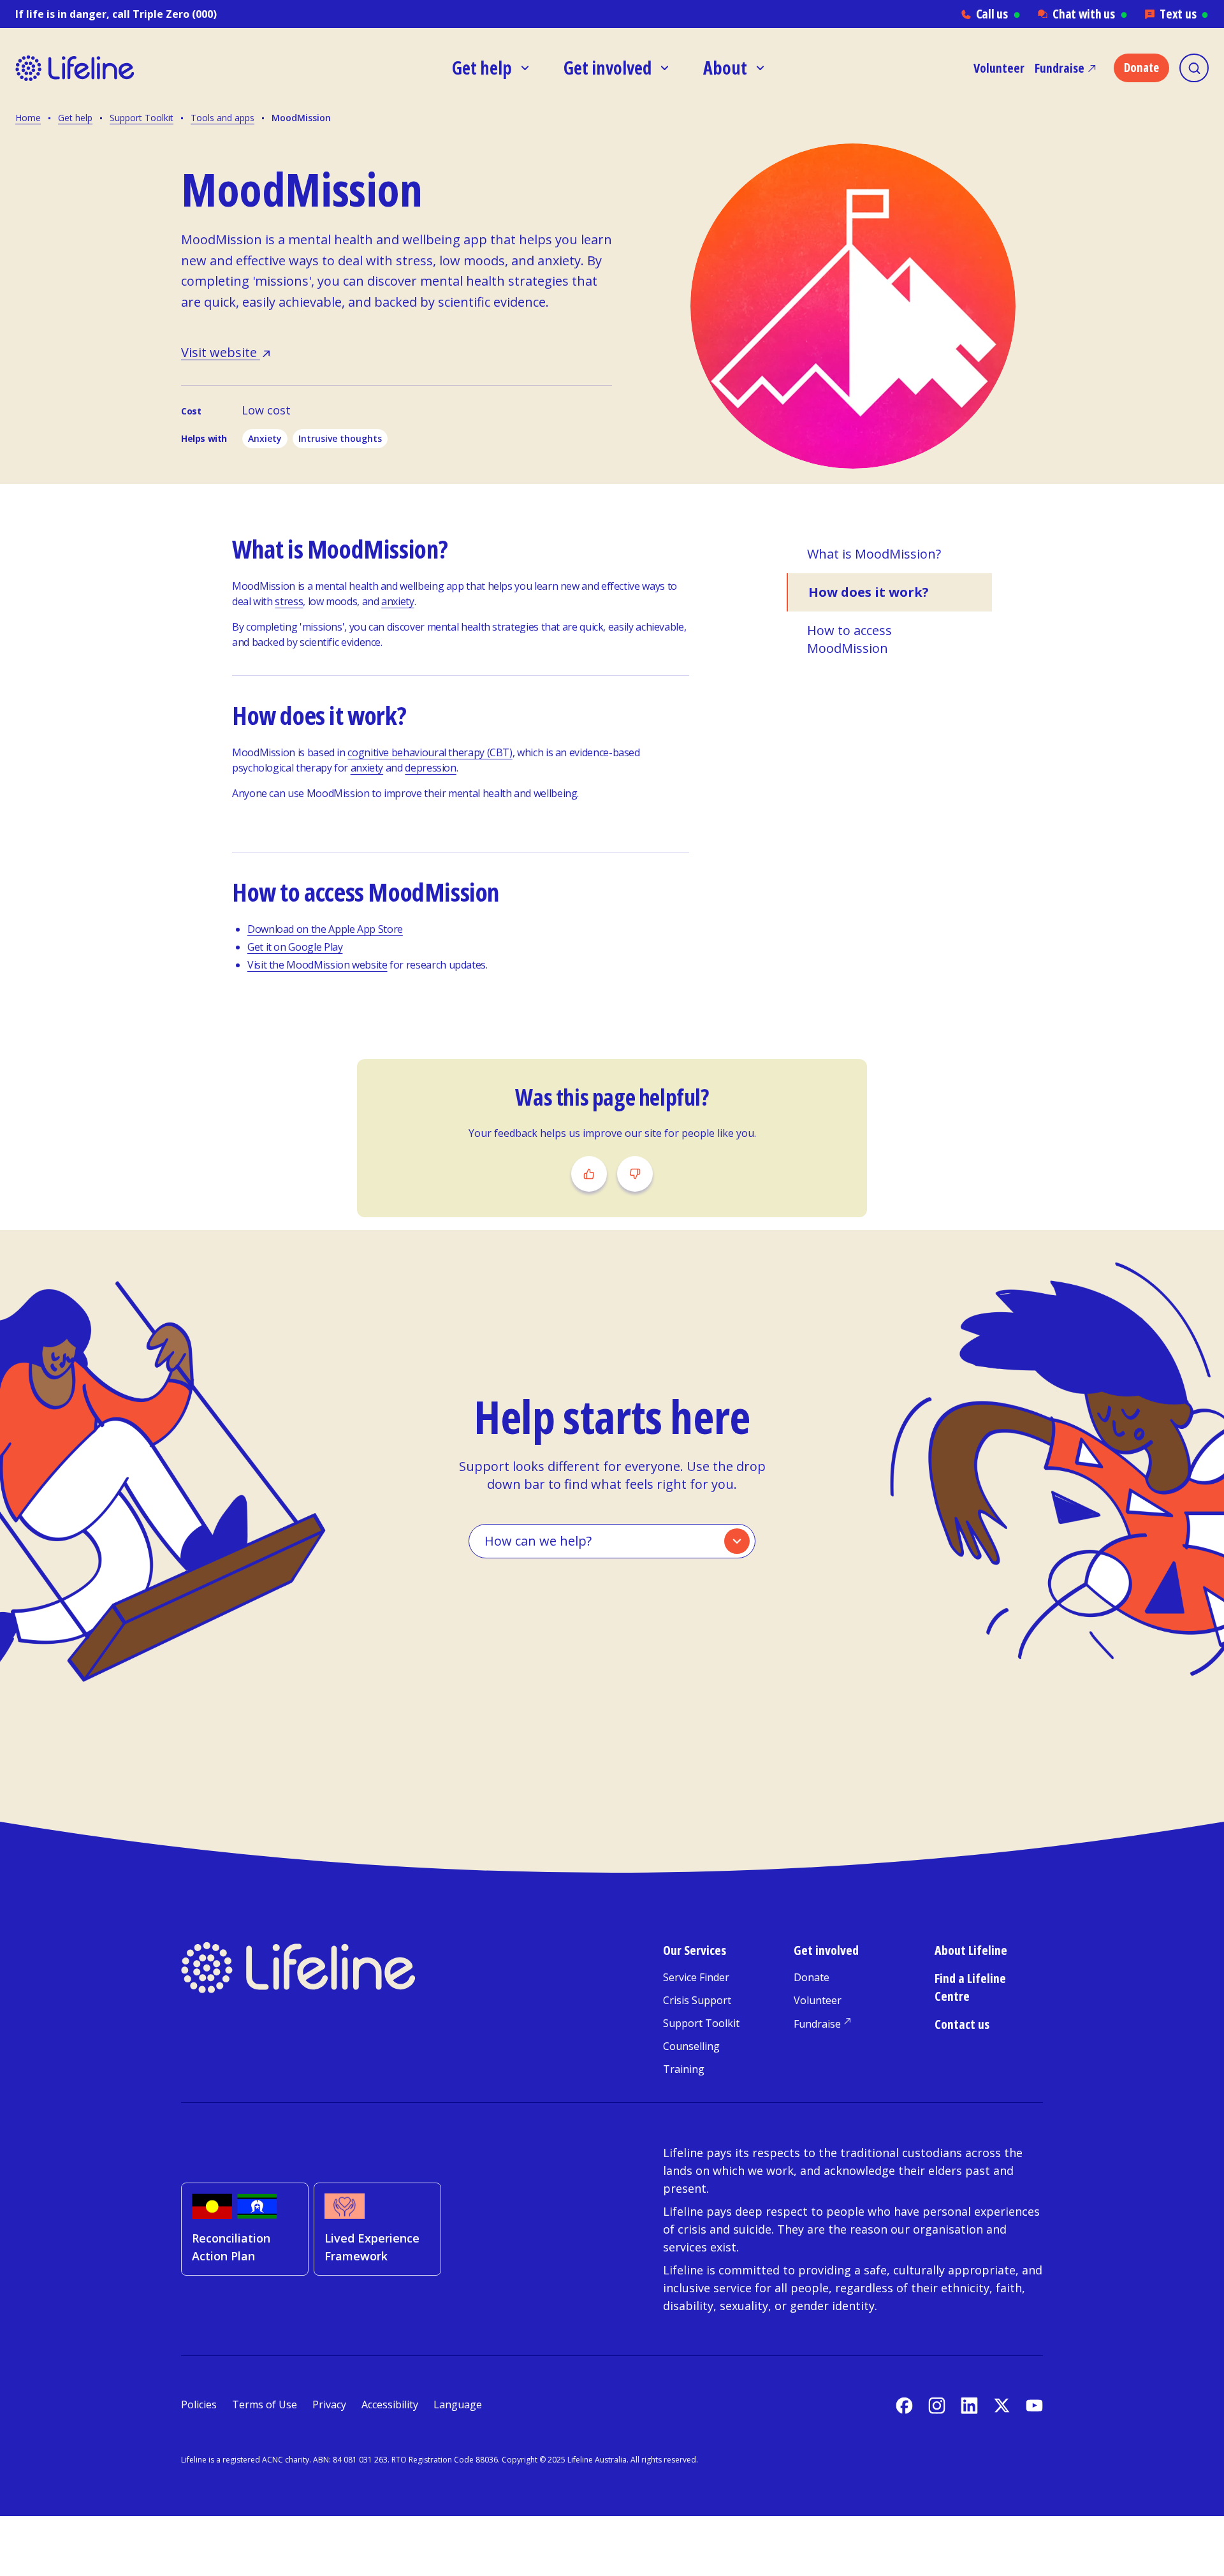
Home (28, 118)
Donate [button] (1141, 68)
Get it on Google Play (295, 947)
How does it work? (869, 592)
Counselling (691, 2046)
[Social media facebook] (904, 2405)
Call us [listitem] (998, 14)
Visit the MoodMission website (317, 965)
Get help (75, 118)
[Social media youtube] (1034, 2405)
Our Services (695, 1950)
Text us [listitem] (1184, 14)
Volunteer (999, 68)
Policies (199, 2404)
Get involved (826, 1950)
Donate (812, 1977)
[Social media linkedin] (969, 2405)
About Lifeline (971, 1950)
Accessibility (390, 2404)
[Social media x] (1002, 2405)
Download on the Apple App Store (325, 929)
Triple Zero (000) (175, 14)
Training (684, 2069)
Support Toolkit (142, 118)
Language (458, 2404)
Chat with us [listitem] (1090, 14)
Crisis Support (697, 2000)
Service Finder (696, 1977)
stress (289, 601)
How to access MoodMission (849, 639)
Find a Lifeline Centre (970, 1987)
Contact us (962, 2024)
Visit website (221, 352)
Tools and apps (222, 118)
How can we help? (538, 1541)
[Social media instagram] (937, 2405)
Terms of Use (265, 2404)
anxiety (397, 601)
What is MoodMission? (874, 554)
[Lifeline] (133, 68)
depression (430, 768)
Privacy (329, 2404)
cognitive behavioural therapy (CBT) (430, 752)
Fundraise (1060, 68)
